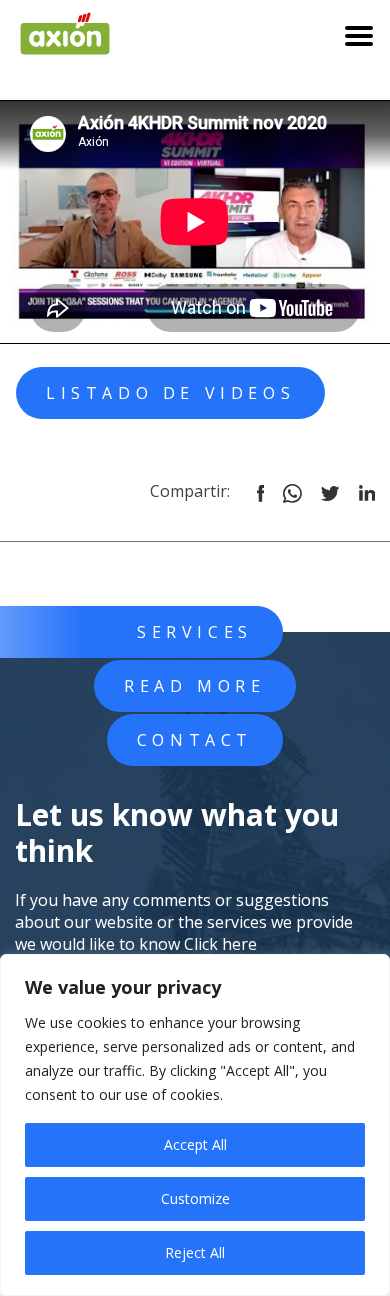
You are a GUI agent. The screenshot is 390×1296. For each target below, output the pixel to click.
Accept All (195, 1144)
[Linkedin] (367, 491)
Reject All (195, 1252)
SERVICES (195, 632)
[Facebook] (261, 491)
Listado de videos (170, 393)
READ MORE (194, 686)
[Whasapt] (292, 491)
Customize (195, 1198)
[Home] (65, 28)
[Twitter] (330, 491)
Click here (220, 944)
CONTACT (195, 740)
